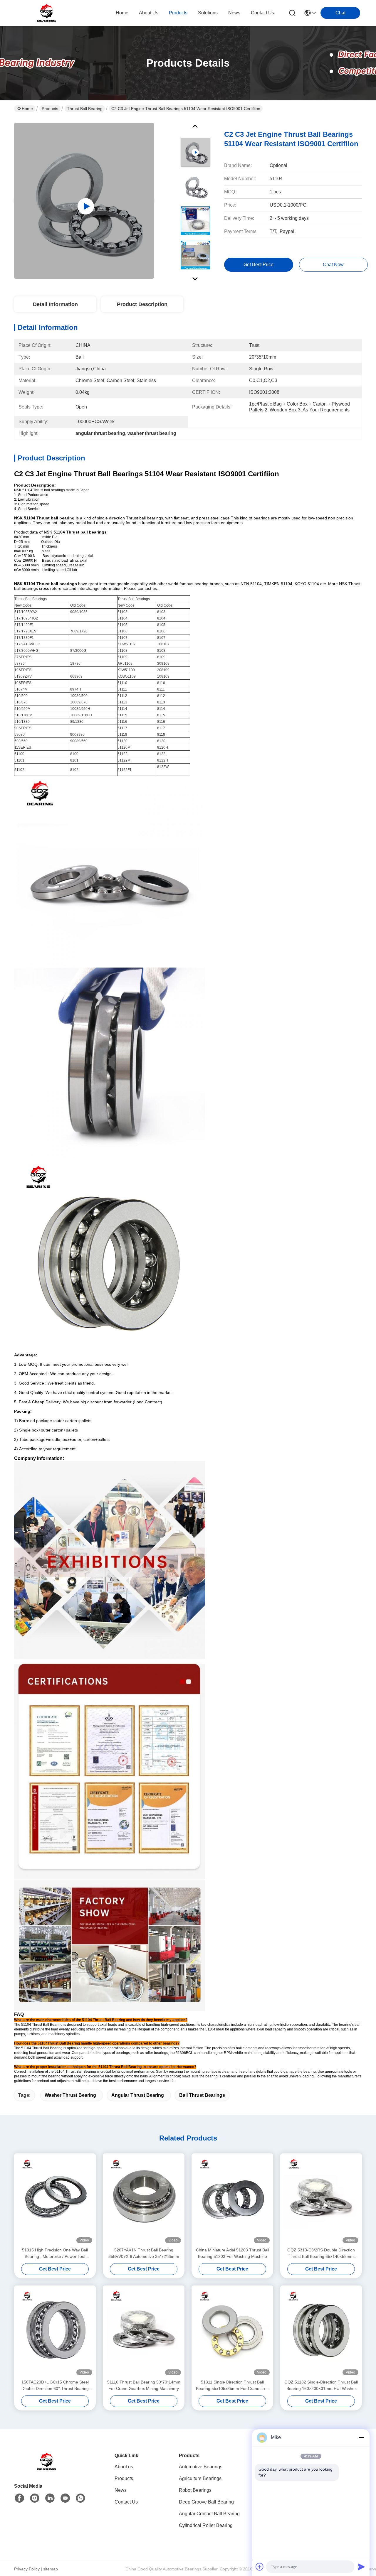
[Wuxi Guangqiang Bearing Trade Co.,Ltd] (46, 13)
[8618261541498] (80, 2498)
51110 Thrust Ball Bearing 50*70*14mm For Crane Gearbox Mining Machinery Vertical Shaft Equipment (144, 2386)
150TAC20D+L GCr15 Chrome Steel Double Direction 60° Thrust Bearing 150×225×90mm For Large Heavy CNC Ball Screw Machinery (55, 2386)
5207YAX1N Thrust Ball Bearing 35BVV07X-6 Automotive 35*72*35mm (144, 2253)
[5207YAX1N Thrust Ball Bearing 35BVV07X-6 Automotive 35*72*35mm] (144, 2200)
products (178, 13)
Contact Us (126, 2502)
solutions (208, 13)
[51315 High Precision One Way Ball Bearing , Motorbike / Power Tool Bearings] (55, 2200)
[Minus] (361, 2437)
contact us (262, 13)
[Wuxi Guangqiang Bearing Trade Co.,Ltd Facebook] (19, 2498)
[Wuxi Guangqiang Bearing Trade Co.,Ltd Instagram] (35, 2498)
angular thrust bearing (138, 2095)
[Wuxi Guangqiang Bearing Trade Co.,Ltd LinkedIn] (50, 2498)
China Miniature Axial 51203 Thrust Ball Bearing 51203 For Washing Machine (233, 2253)
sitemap (51, 2569)
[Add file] (260, 2567)
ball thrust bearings (202, 2095)
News (121, 2490)
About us (124, 2467)
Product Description (142, 304)
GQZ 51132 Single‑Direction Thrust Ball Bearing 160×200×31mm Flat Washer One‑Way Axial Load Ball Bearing (321, 2386)
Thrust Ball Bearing (85, 109)
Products (50, 109)
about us (149, 13)
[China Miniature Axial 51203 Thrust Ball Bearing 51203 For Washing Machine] (232, 2200)
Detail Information (55, 304)
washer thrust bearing (70, 2095)
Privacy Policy (27, 2569)
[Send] (361, 2567)
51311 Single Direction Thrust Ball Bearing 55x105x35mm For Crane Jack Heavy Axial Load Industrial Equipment (233, 2386)
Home (122, 13)
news (234, 13)
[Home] (46, 2469)
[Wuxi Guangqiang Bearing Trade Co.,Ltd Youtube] (65, 2498)
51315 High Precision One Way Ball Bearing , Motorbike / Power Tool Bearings (55, 2254)
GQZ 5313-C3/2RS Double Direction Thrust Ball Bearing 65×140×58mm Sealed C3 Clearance (321, 2254)
